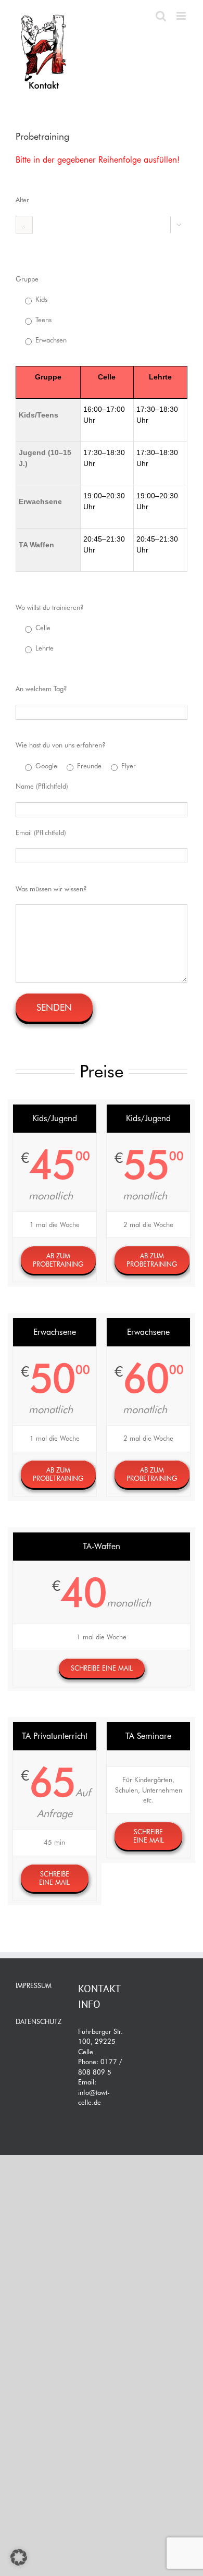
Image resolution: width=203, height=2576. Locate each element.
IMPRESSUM (34, 1985)
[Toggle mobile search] (161, 16)
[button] (19, 2557)
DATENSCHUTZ (39, 2021)
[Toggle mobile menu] (182, 16)
